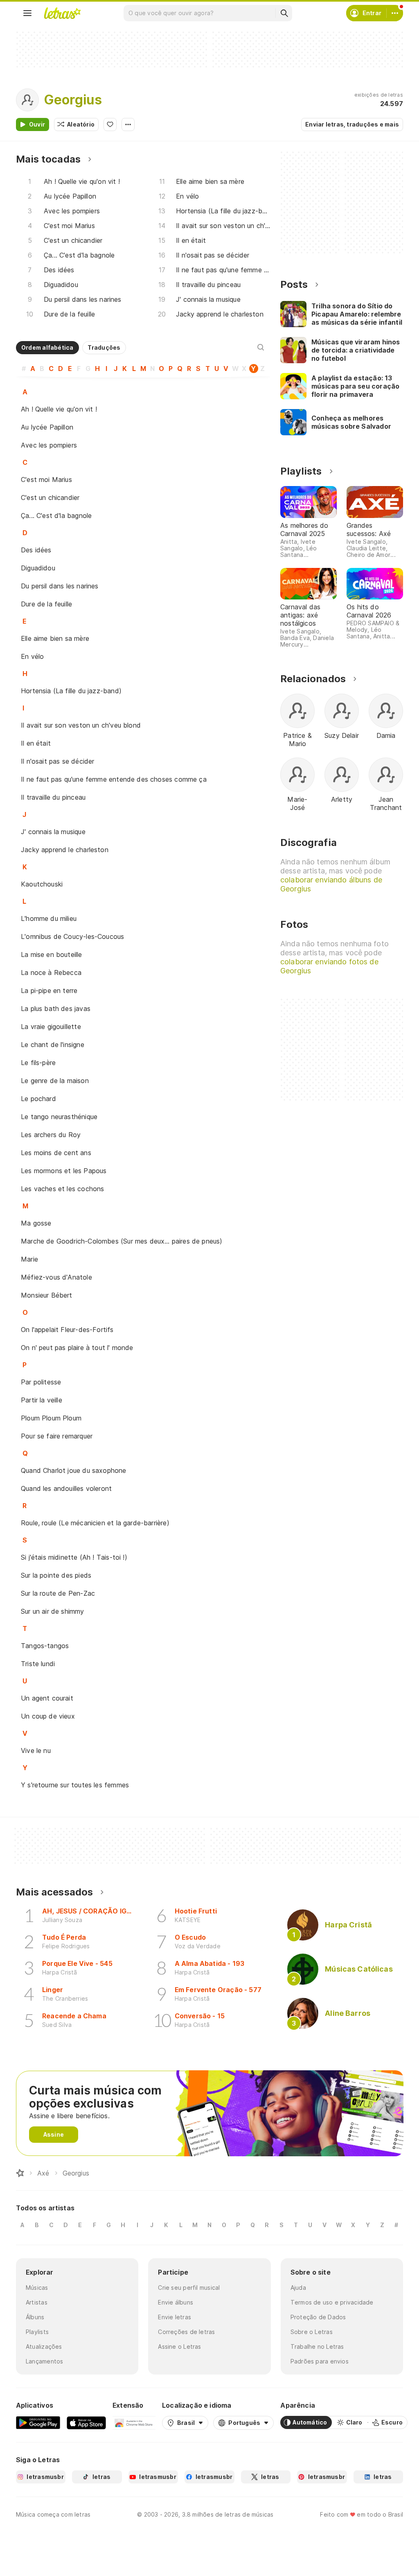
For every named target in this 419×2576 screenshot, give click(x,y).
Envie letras (175, 2317)
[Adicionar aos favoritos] (110, 124)
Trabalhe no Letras (317, 2346)
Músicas (37, 2288)
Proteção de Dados (318, 2317)
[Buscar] (284, 13)
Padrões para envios (320, 2361)
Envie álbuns (176, 2302)
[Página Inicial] (20, 2173)
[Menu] (27, 13)
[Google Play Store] (38, 2422)
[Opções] (128, 124)
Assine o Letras (179, 2346)
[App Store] (86, 2422)
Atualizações (44, 2346)
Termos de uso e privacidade (332, 2302)
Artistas (37, 2302)
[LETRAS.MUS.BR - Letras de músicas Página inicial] (62, 13)
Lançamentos (44, 2361)
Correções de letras (186, 2332)
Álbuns (35, 2317)
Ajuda (298, 2288)
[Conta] (395, 13)
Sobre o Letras (312, 2332)
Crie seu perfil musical (189, 2288)
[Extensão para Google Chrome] (134, 2422)
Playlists (37, 2332)
